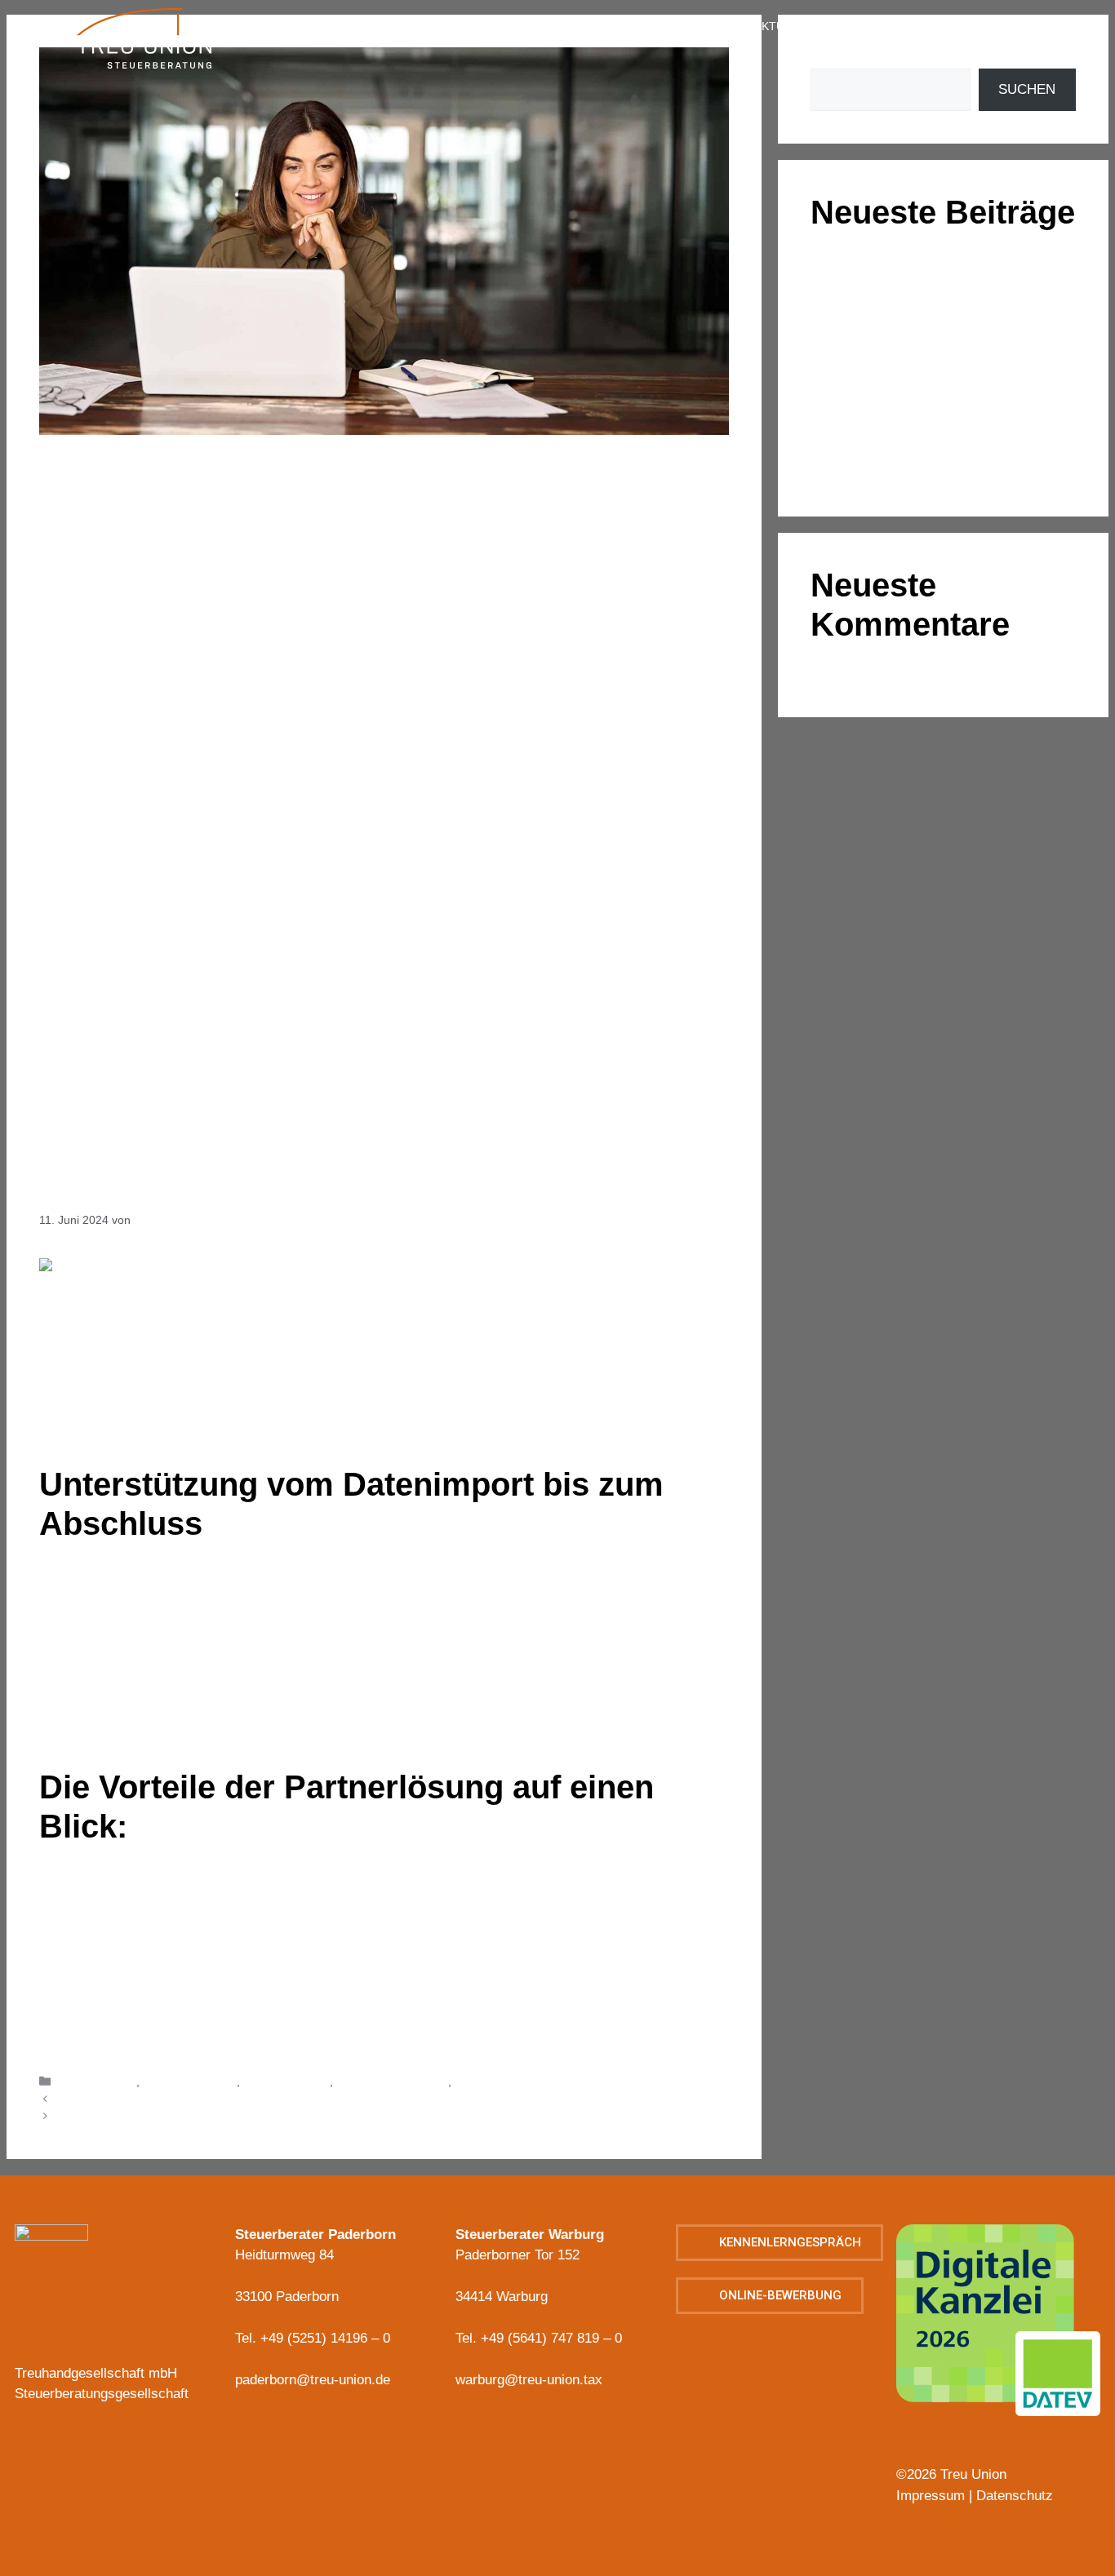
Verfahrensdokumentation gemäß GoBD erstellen (187, 2117)
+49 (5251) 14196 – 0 (325, 2338)
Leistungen (517, 26)
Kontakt (910, 26)
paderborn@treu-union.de (313, 2380)
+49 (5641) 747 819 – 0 (551, 2338)
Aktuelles (787, 26)
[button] (780, 2243)
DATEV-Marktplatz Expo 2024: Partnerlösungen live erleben (212, 2099)
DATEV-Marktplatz (190, 2082)
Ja (88, 2039)
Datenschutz (1015, 2496)
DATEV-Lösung (97, 2082)
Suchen (1027, 89)
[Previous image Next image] (998, 2336)
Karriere (654, 26)
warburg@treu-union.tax (529, 2380)
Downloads (1031, 62)
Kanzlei (385, 26)
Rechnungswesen (501, 2082)
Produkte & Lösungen (392, 2082)
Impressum (1034, 26)
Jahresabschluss (287, 2082)
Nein (109, 2039)
